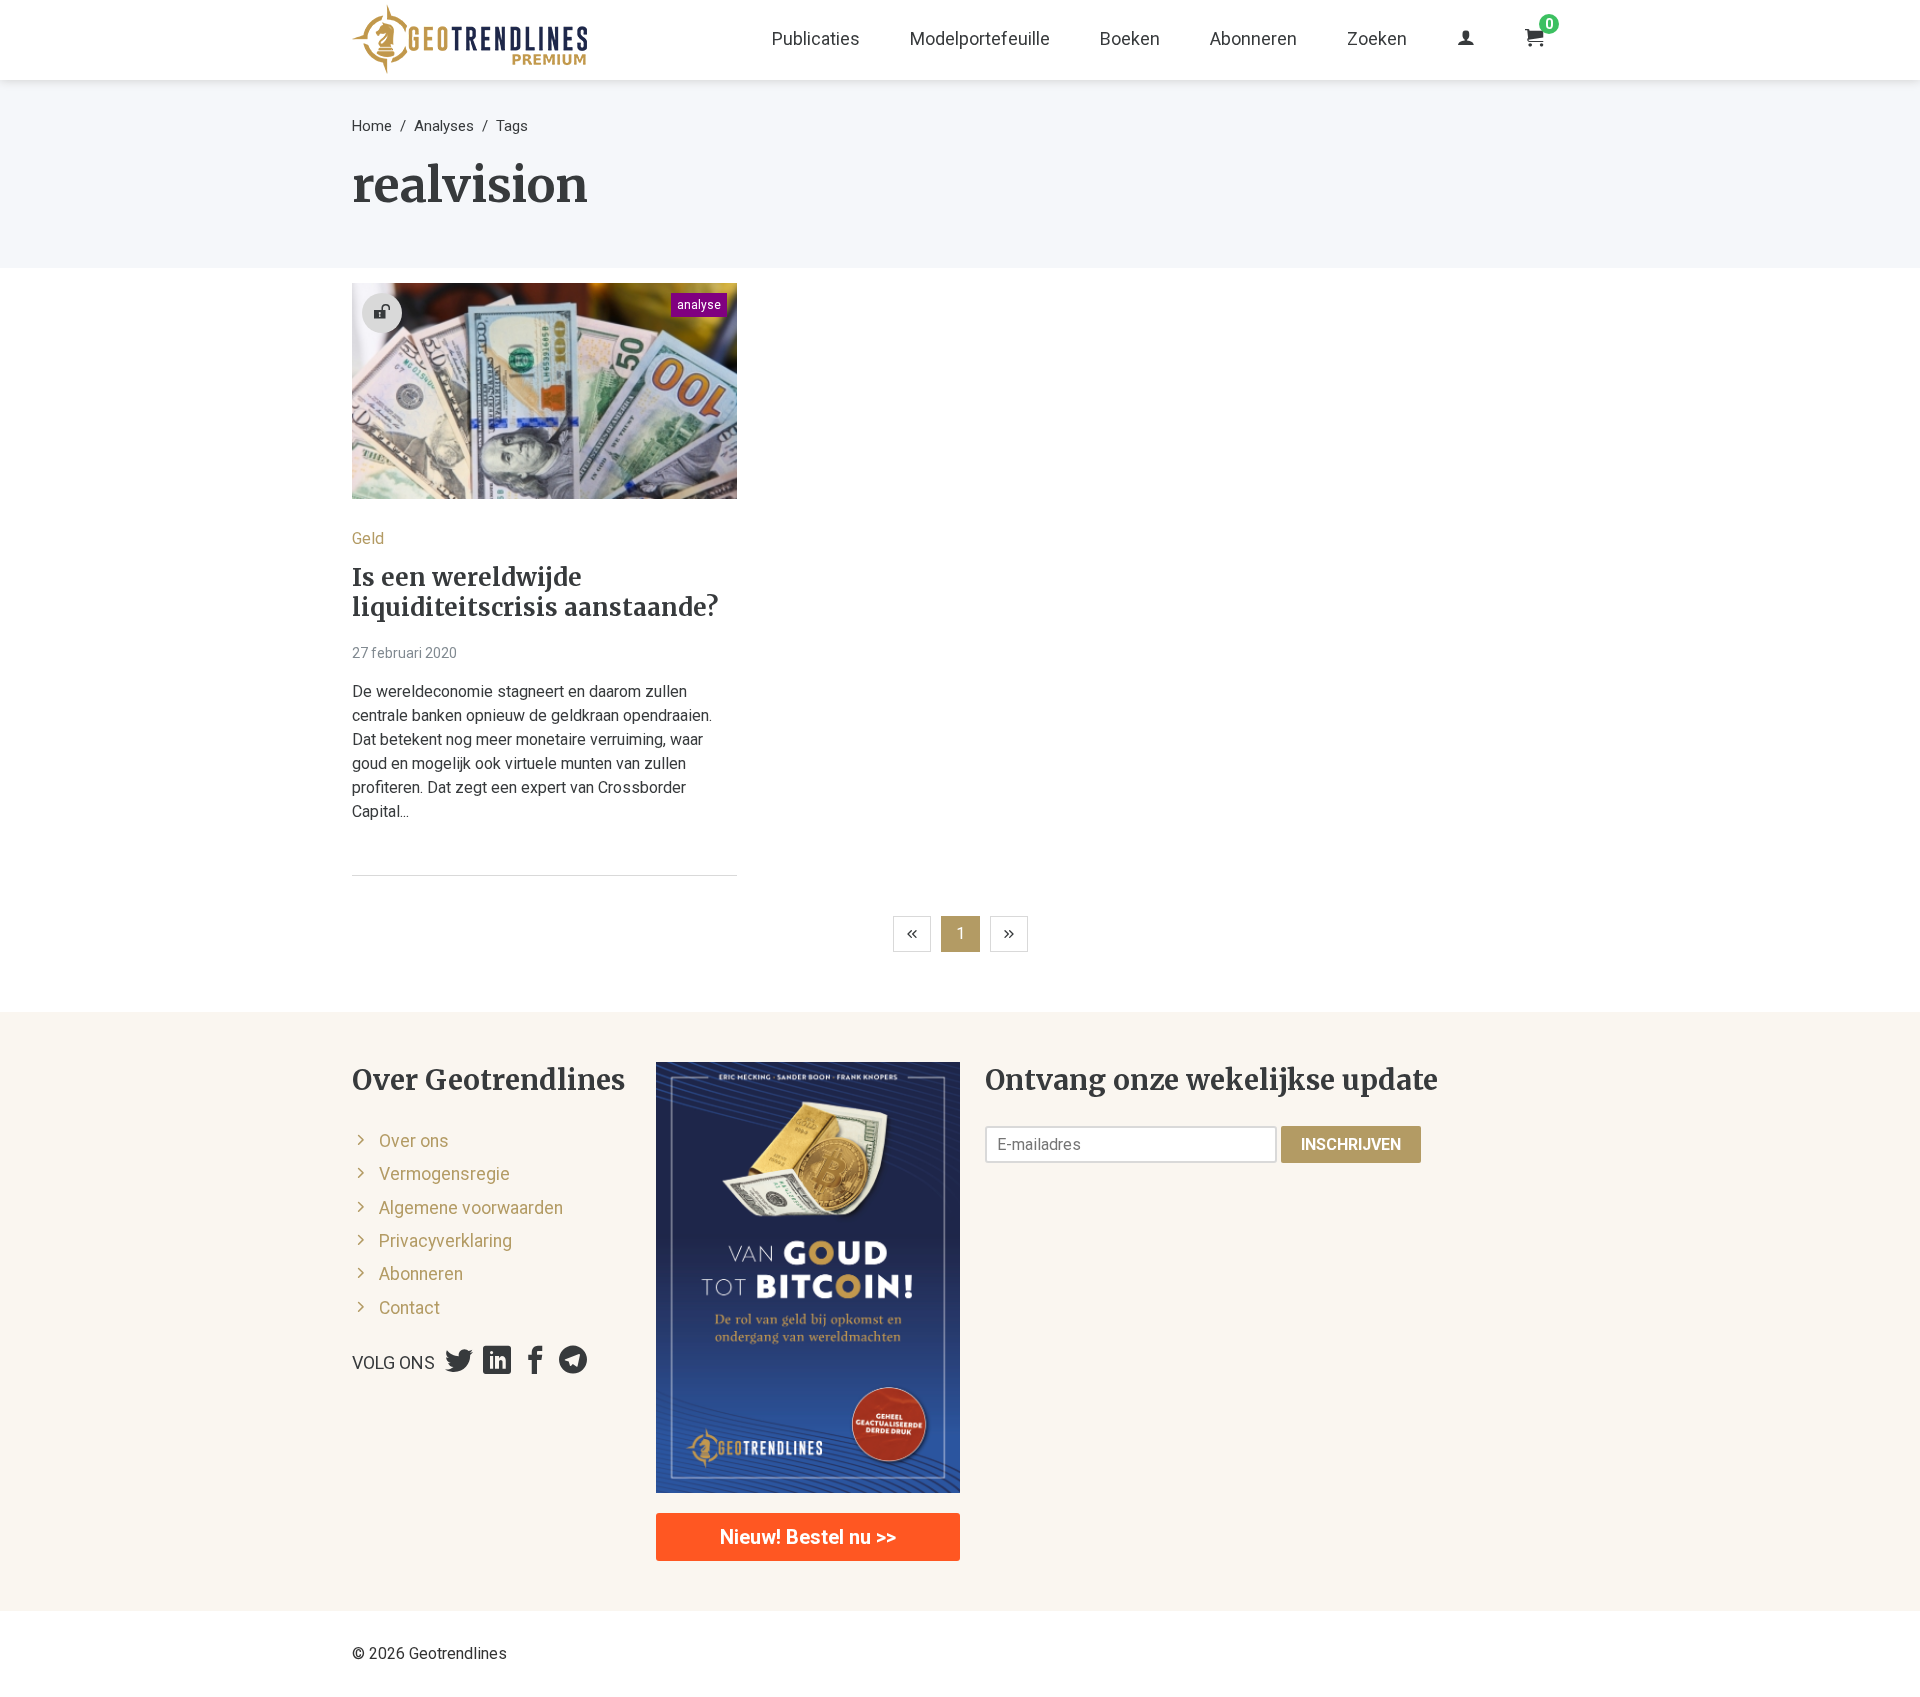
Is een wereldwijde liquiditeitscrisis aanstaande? (535, 593)
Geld (368, 538)
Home (372, 126)
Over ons (414, 1141)
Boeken (1130, 38)
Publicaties (816, 38)
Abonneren (1253, 38)
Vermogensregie (444, 1174)
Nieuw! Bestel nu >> (808, 1537)
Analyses (444, 126)
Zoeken (1377, 38)
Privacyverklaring (445, 1241)
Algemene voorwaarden (471, 1208)
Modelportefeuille (980, 38)
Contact (409, 1308)
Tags (512, 126)
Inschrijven (1351, 1144)
